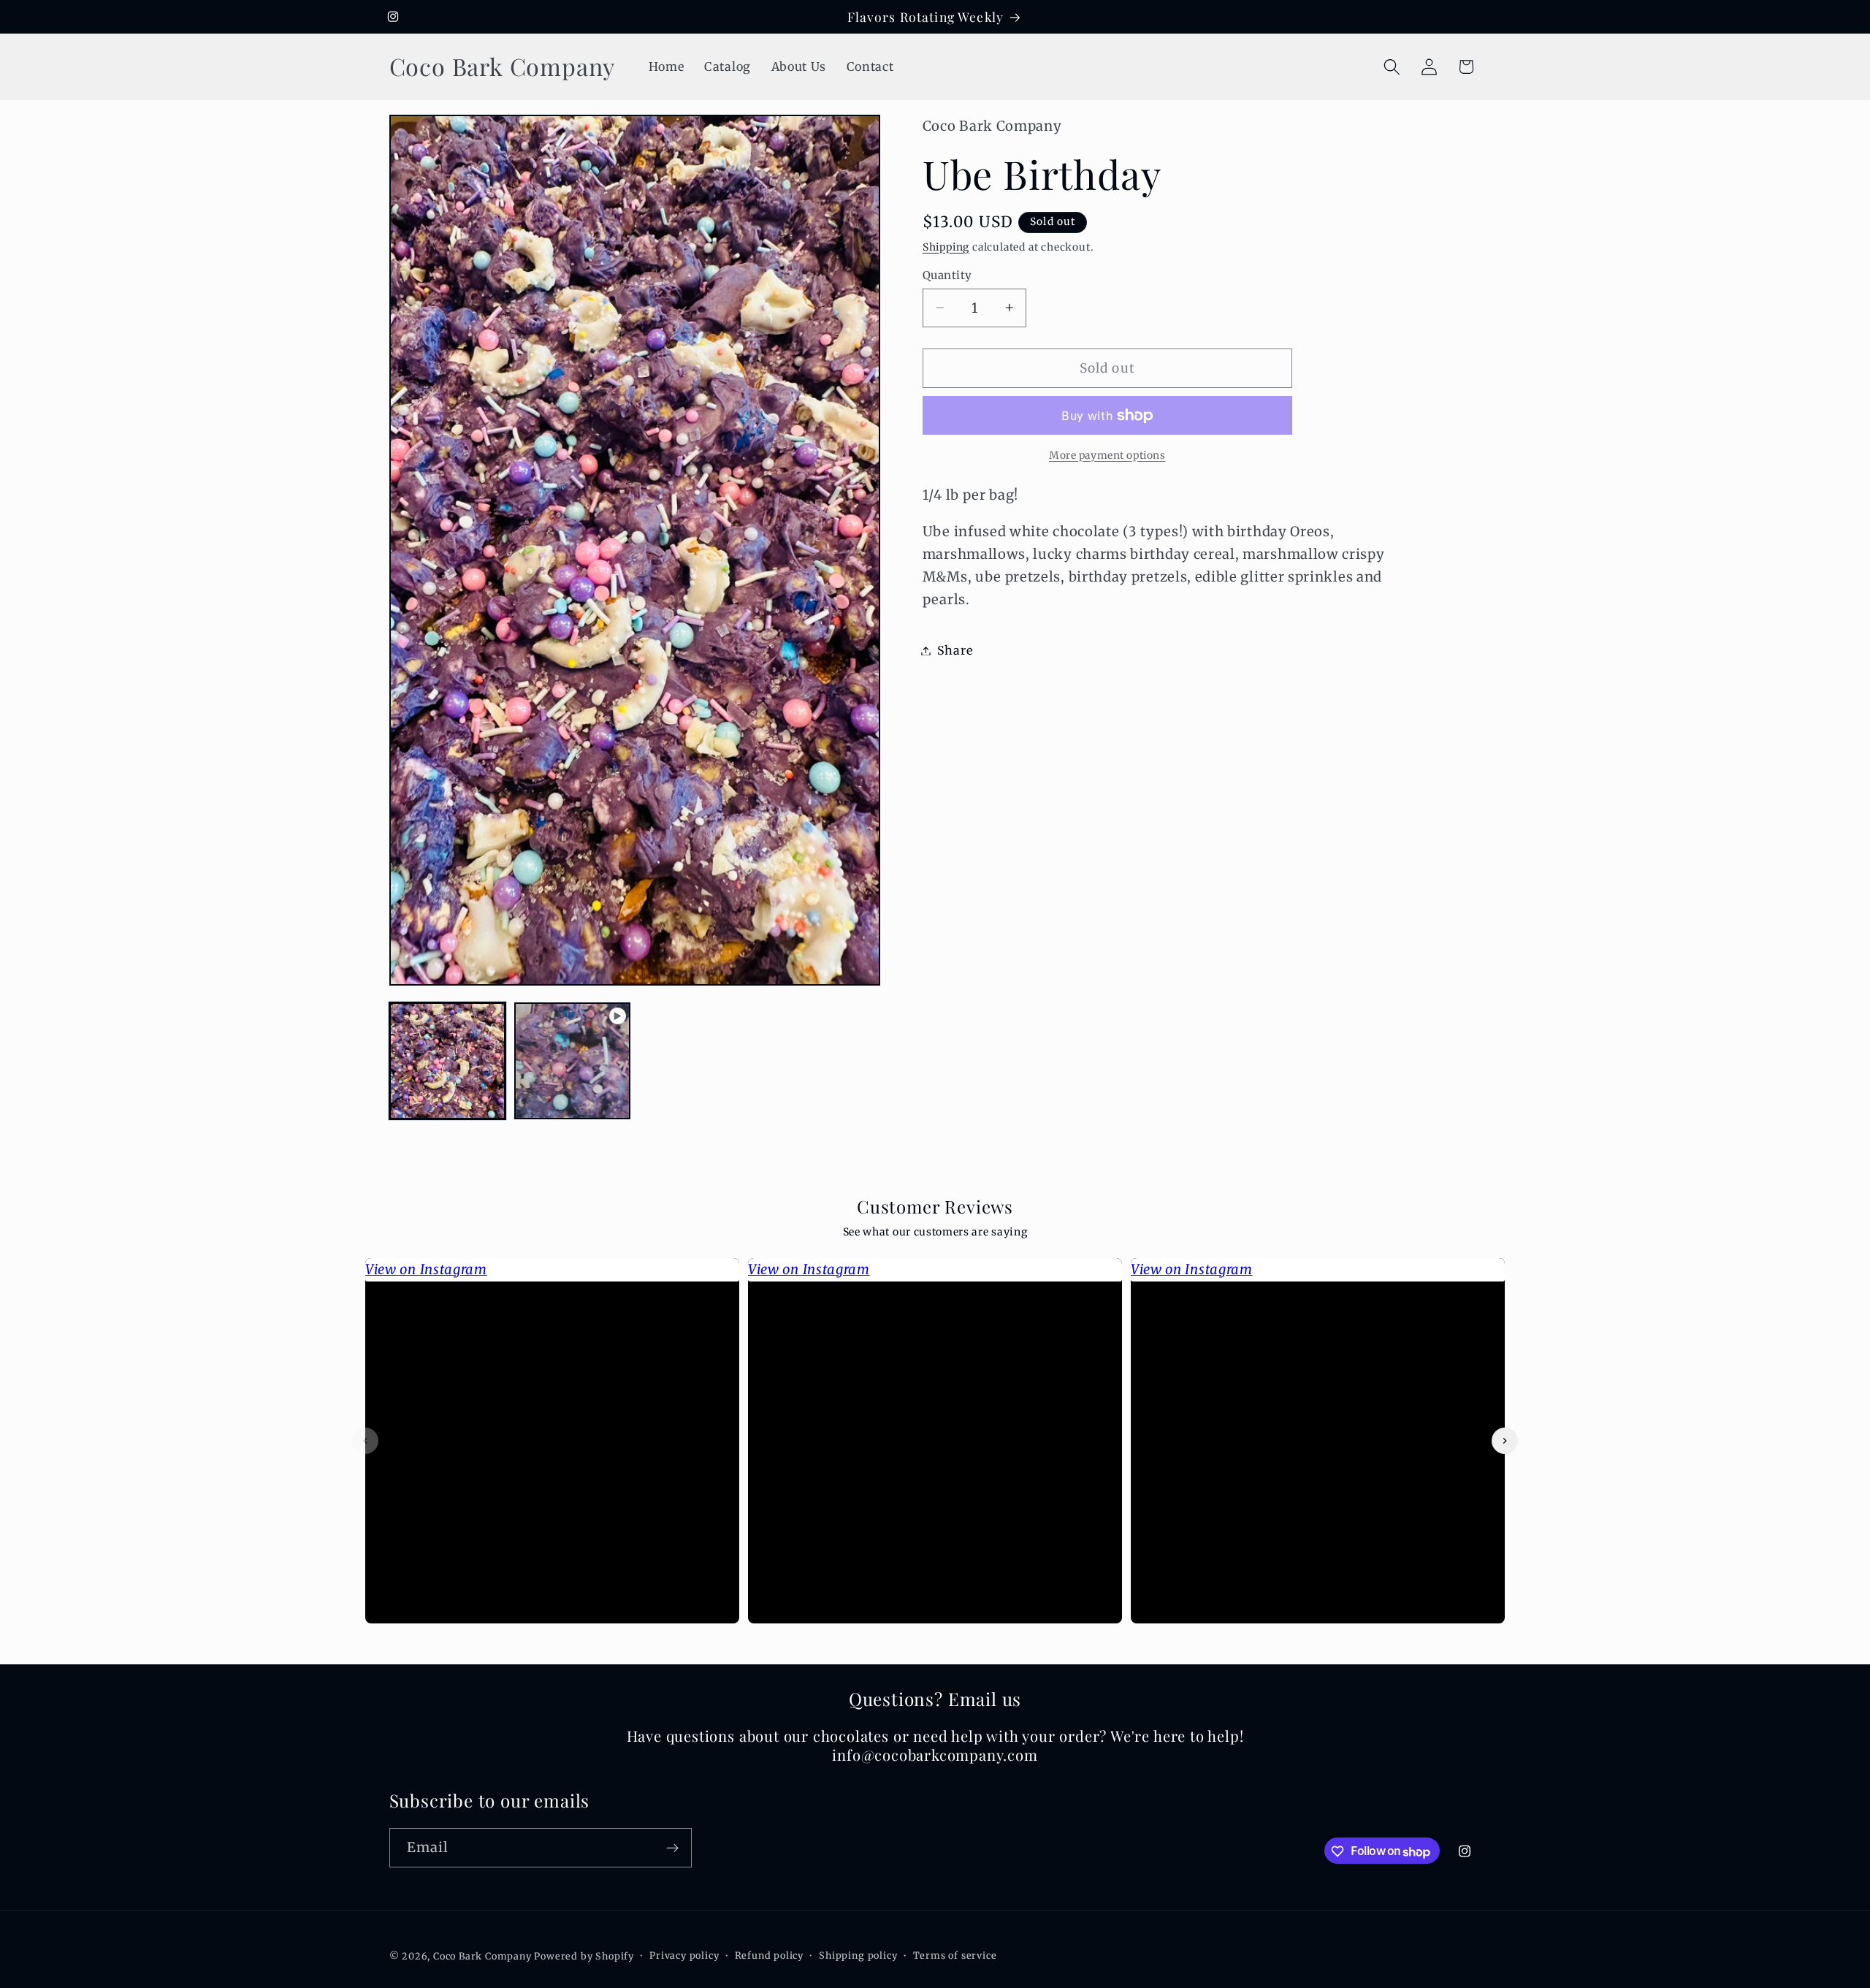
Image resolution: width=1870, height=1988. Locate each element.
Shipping (946, 247)
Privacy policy (684, 1956)
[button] (1392, 67)
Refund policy (769, 1956)
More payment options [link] (1107, 455)
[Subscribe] (672, 1848)
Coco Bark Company (482, 1957)
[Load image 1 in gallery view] (448, 1061)
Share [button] (955, 650)
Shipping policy (858, 1956)
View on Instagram (426, 1269)
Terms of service (955, 1956)
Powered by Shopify (584, 1957)
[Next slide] (1505, 1441)
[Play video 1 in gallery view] (573, 1061)
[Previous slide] (365, 1441)
